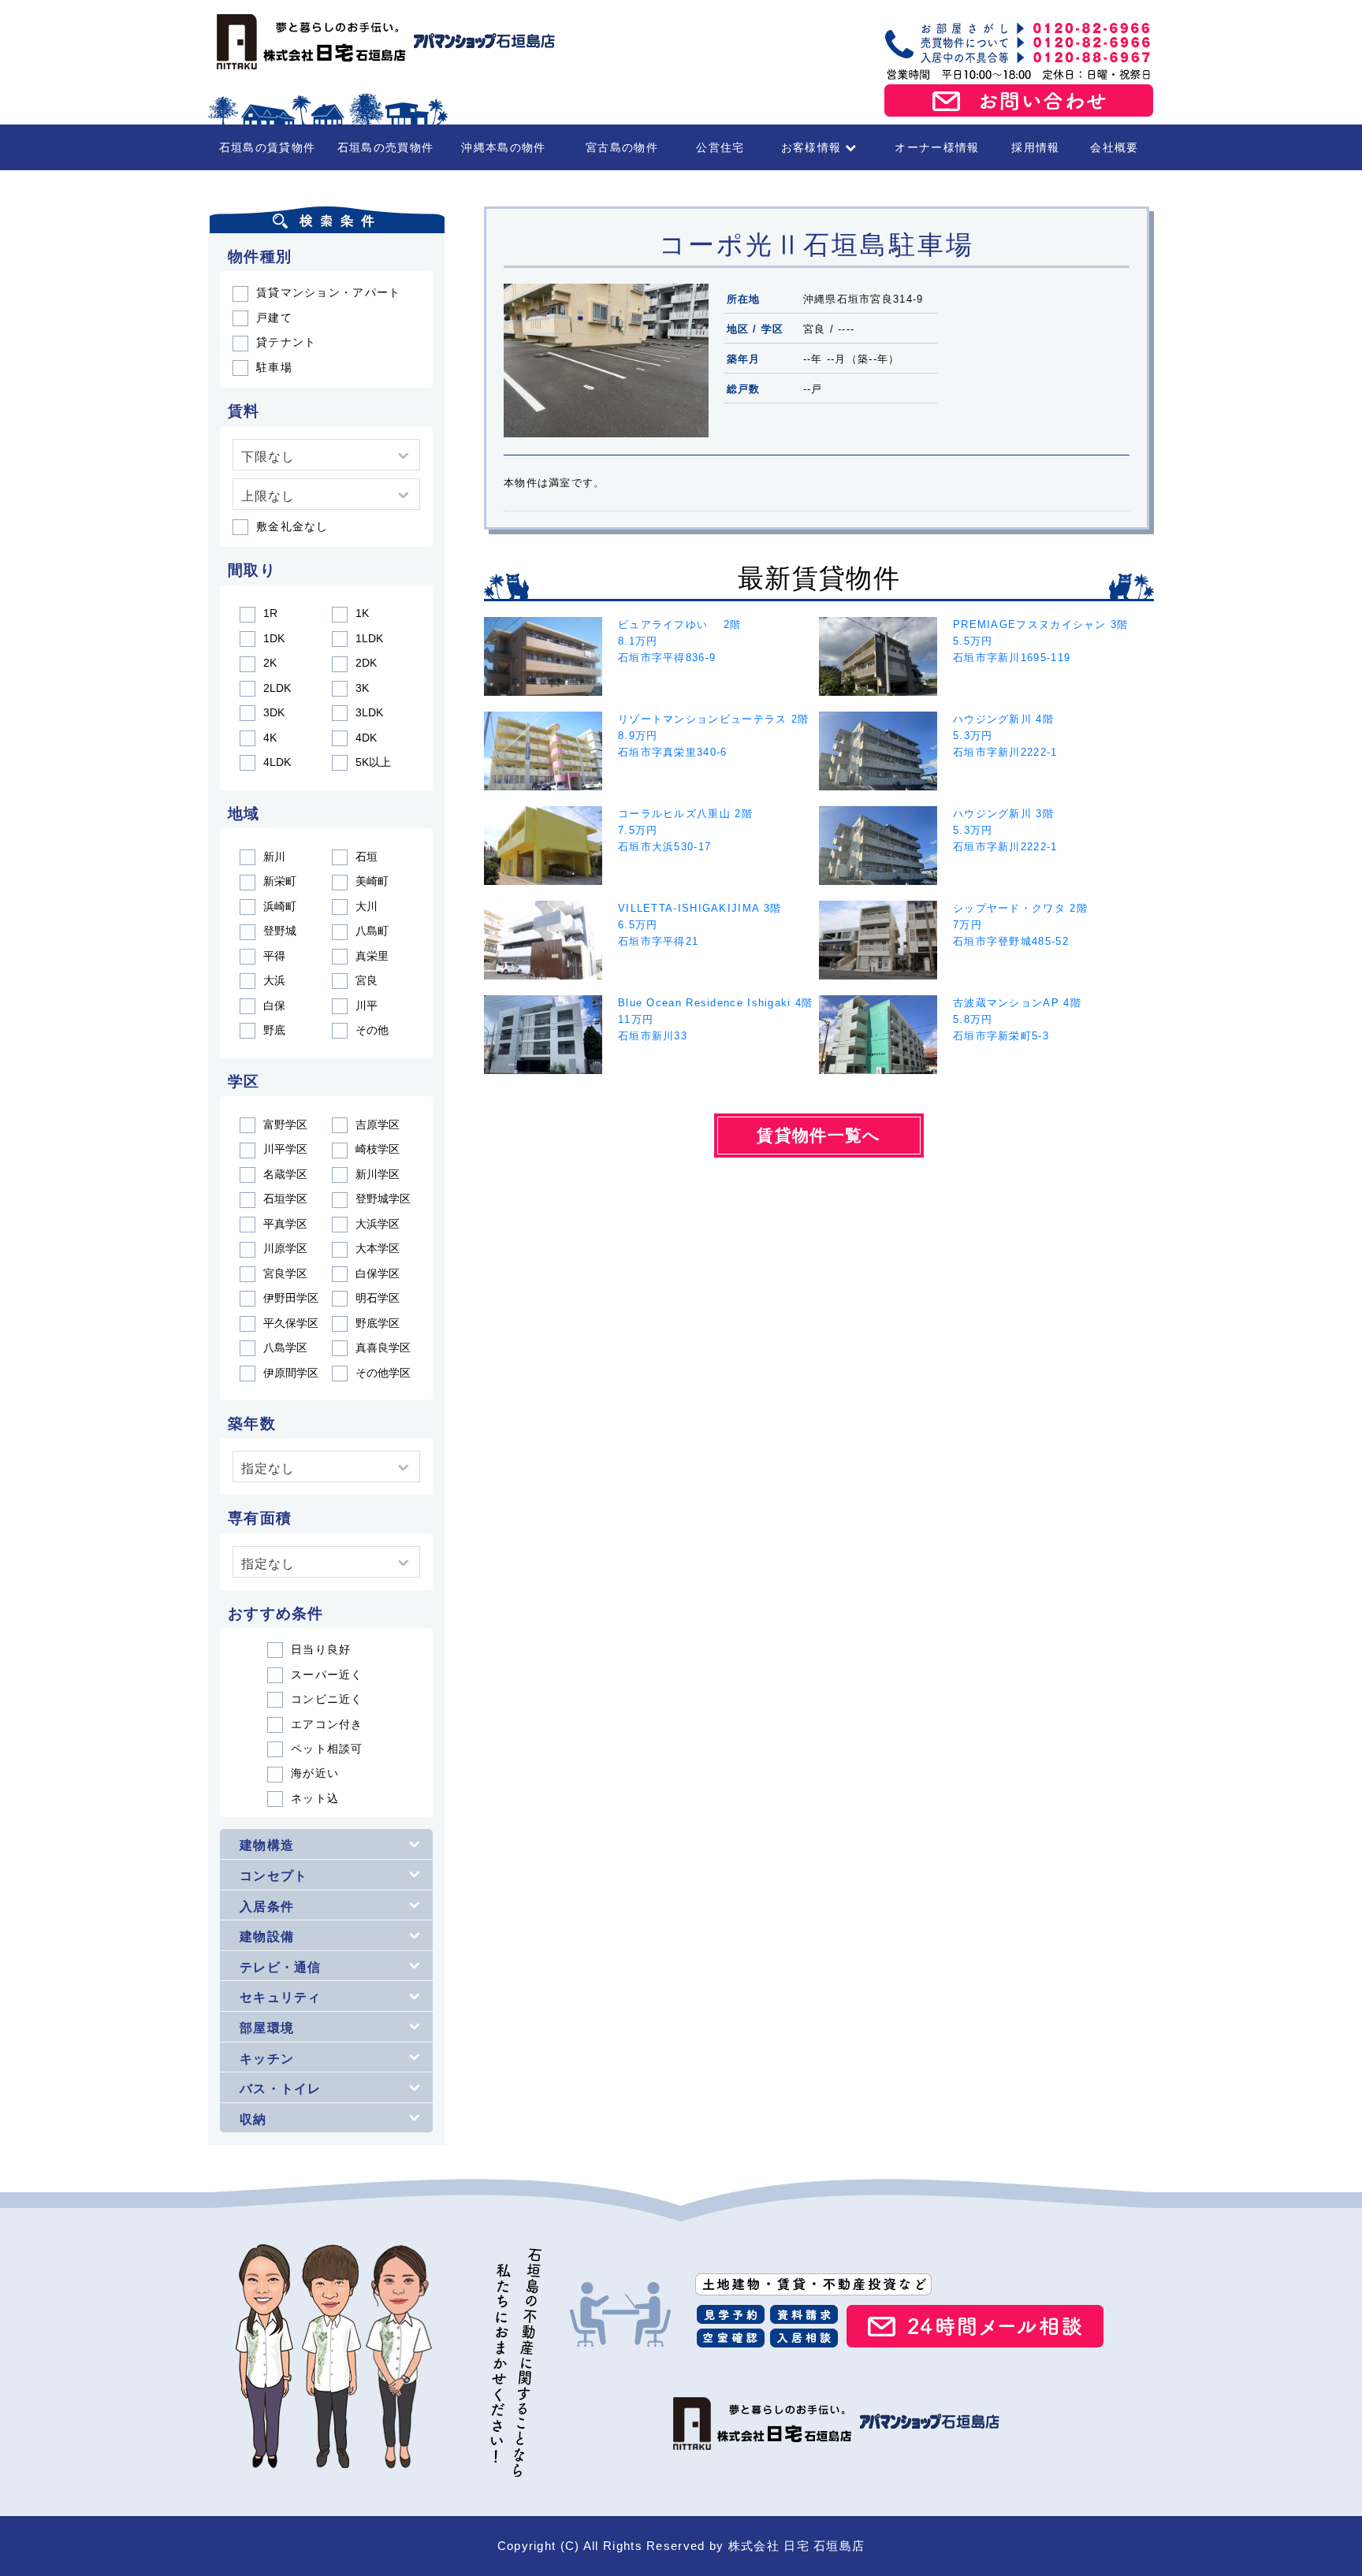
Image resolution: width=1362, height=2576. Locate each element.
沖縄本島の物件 (503, 147)
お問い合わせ (1019, 101)
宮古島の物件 (622, 147)
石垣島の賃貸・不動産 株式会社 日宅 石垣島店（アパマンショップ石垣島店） (381, 42)
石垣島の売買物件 (385, 147)
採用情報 (1035, 147)
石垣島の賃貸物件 (267, 147)
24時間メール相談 (975, 2326)
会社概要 (1114, 147)
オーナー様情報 (937, 147)
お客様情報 (811, 147)
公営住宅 (720, 147)
